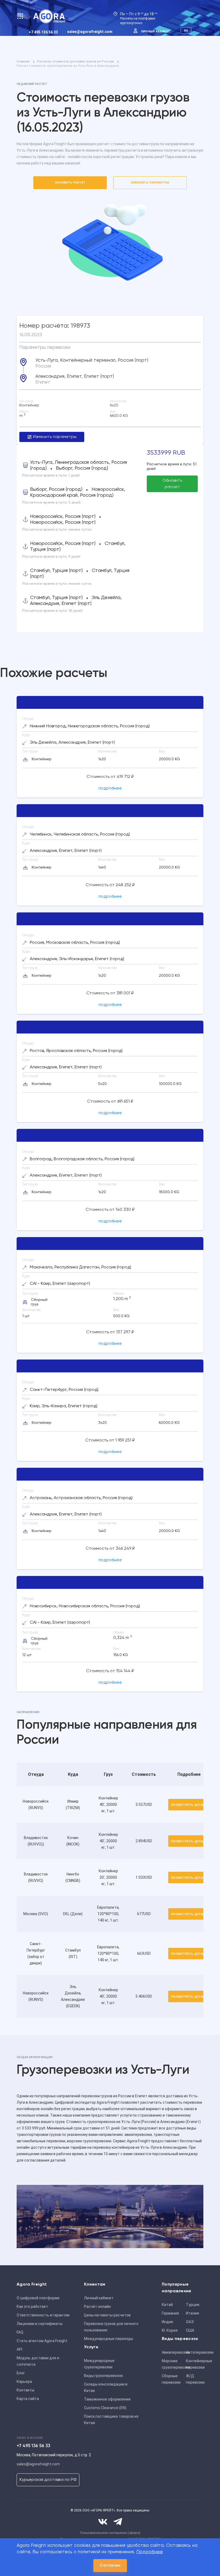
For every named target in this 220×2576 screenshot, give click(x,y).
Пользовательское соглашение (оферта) (110, 2533)
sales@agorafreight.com (90, 32)
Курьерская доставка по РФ (48, 2480)
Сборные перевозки (171, 2379)
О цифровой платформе (38, 2298)
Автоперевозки (196, 2352)
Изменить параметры (150, 183)
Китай (167, 2305)
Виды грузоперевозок (103, 2376)
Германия (170, 2313)
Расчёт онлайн (97, 2307)
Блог (21, 2373)
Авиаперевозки (172, 2352)
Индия (167, 2322)
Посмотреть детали (189, 1805)
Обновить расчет (70, 183)
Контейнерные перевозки (196, 2364)
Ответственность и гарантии (43, 2315)
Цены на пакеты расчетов (107, 2315)
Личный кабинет (156, 31)
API (19, 2349)
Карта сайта (28, 2399)
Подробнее (150, 2552)
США (190, 2330)
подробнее (110, 788)
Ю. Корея (170, 2330)
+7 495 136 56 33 (43, 32)
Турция (193, 2305)
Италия (192, 2313)
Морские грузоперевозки (172, 2364)
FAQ (20, 2332)
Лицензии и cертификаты (40, 2324)
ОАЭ (190, 2322)
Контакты (25, 2390)
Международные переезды (109, 2339)
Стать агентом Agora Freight (42, 2341)
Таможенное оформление (107, 2399)
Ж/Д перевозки (195, 2379)
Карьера (24, 2382)
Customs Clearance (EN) (105, 2408)
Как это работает (32, 2307)
